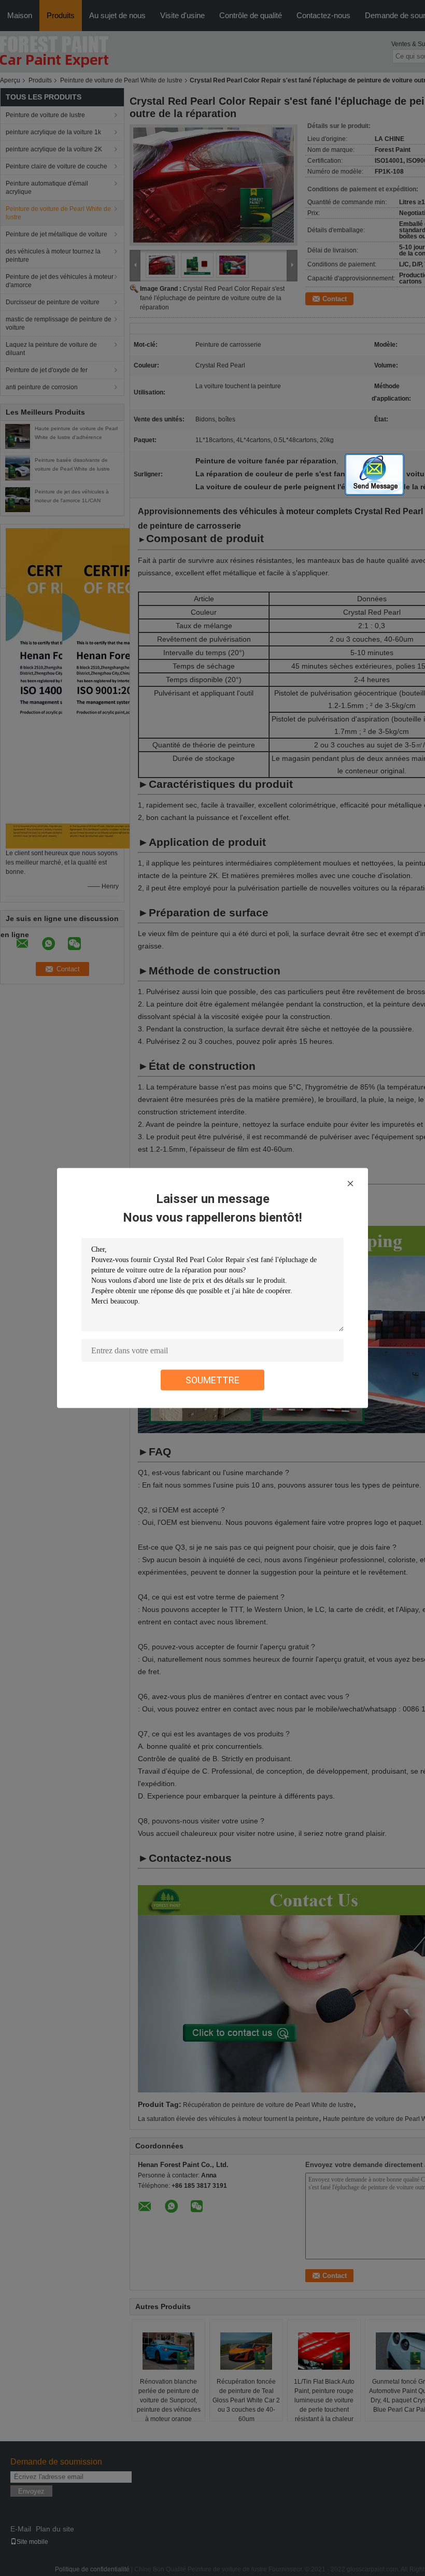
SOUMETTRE (212, 1380)
